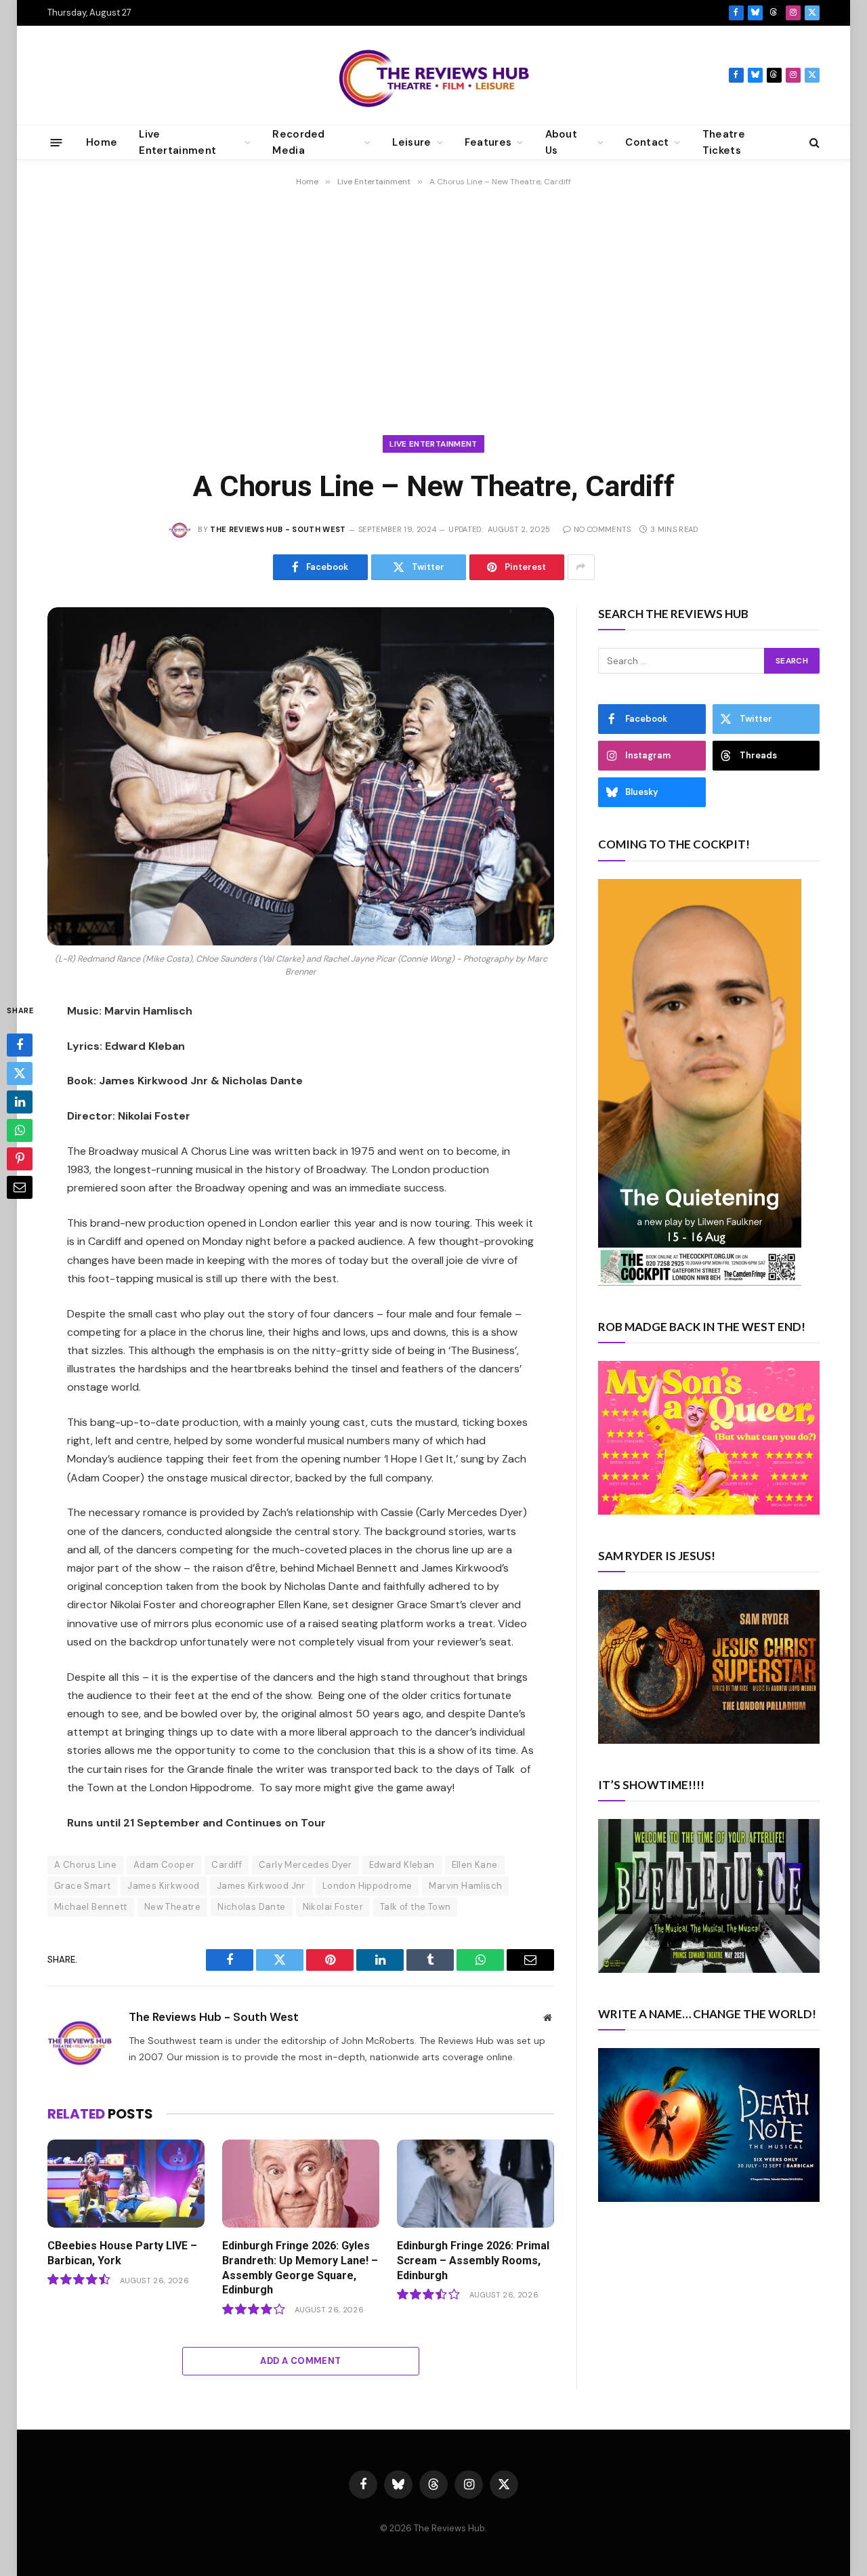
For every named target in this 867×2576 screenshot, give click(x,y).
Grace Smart (82, 1886)
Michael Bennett (91, 1907)
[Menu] (57, 142)
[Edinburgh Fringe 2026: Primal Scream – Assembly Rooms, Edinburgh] (475, 2184)
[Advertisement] (433, 305)
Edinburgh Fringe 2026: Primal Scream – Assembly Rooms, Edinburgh (473, 2261)
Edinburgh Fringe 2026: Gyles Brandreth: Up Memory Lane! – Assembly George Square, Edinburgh (300, 2268)
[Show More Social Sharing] (581, 567)
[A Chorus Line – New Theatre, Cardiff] (301, 776)
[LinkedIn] (20, 1101)
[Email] (20, 1187)
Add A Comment (300, 2361)
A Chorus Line (85, 1865)
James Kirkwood (163, 1886)
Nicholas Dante (251, 1907)
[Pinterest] (20, 1158)
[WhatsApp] (20, 1130)
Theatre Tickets (724, 142)
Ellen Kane (475, 1865)
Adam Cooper (164, 1865)
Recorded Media (298, 142)
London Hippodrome (367, 1886)
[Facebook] (20, 1044)
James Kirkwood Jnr (261, 1886)
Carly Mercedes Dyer (305, 1865)
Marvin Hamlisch (465, 1886)
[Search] (813, 143)
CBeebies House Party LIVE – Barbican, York (122, 2253)
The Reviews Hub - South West (278, 529)
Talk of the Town (415, 1907)
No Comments (602, 529)
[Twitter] (20, 1073)
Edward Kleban (402, 1865)
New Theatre (172, 1907)
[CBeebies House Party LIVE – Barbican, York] (126, 2184)
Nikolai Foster (333, 1907)
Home (102, 142)
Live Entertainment (433, 444)
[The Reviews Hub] (434, 75)
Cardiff (227, 1865)
